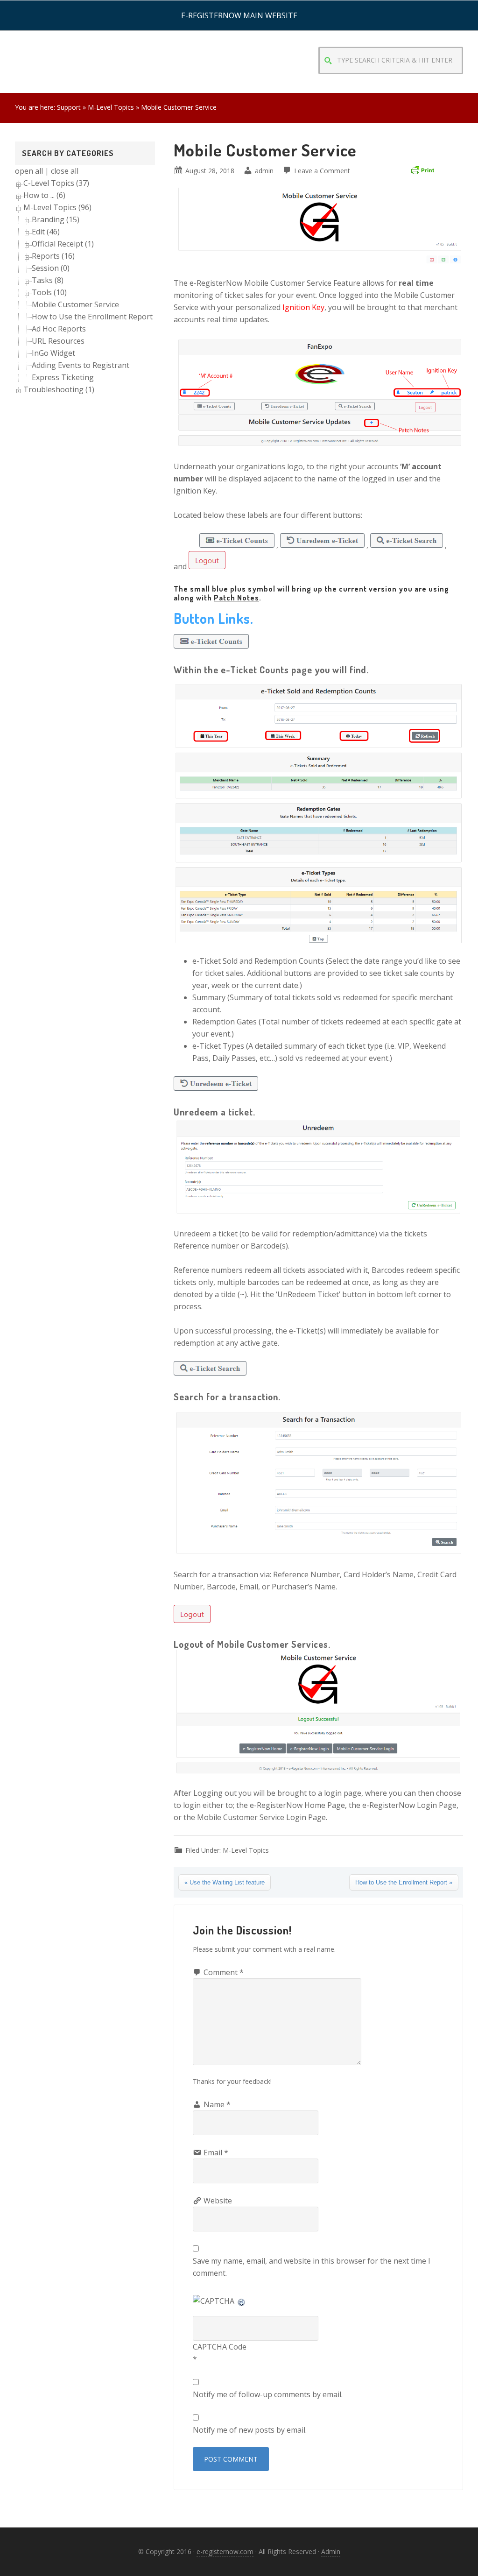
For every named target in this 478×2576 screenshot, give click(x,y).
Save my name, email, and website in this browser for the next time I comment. (312, 2267)
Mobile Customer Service (75, 304)
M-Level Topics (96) (57, 207)
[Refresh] (242, 2301)
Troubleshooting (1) (59, 389)
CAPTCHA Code (220, 2347)
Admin (331, 2551)
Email (216, 2153)
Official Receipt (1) (63, 244)
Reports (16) (53, 256)
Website (218, 2201)
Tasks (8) (48, 280)
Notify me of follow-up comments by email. (268, 2394)
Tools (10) (49, 292)
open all (29, 171)
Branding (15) (56, 219)
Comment (224, 1972)
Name (217, 2104)
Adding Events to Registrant (81, 365)
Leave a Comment (322, 171)
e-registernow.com (225, 2551)
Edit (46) (46, 232)
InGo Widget (53, 353)
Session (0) (51, 268)
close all (65, 171)
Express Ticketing (63, 377)
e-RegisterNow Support (85, 42)
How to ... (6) (44, 195)
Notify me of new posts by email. (250, 2430)
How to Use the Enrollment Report (92, 317)
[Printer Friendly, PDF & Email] (422, 169)
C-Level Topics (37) (56, 183)
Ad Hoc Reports (59, 329)
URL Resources (58, 341)
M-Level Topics (246, 1850)
